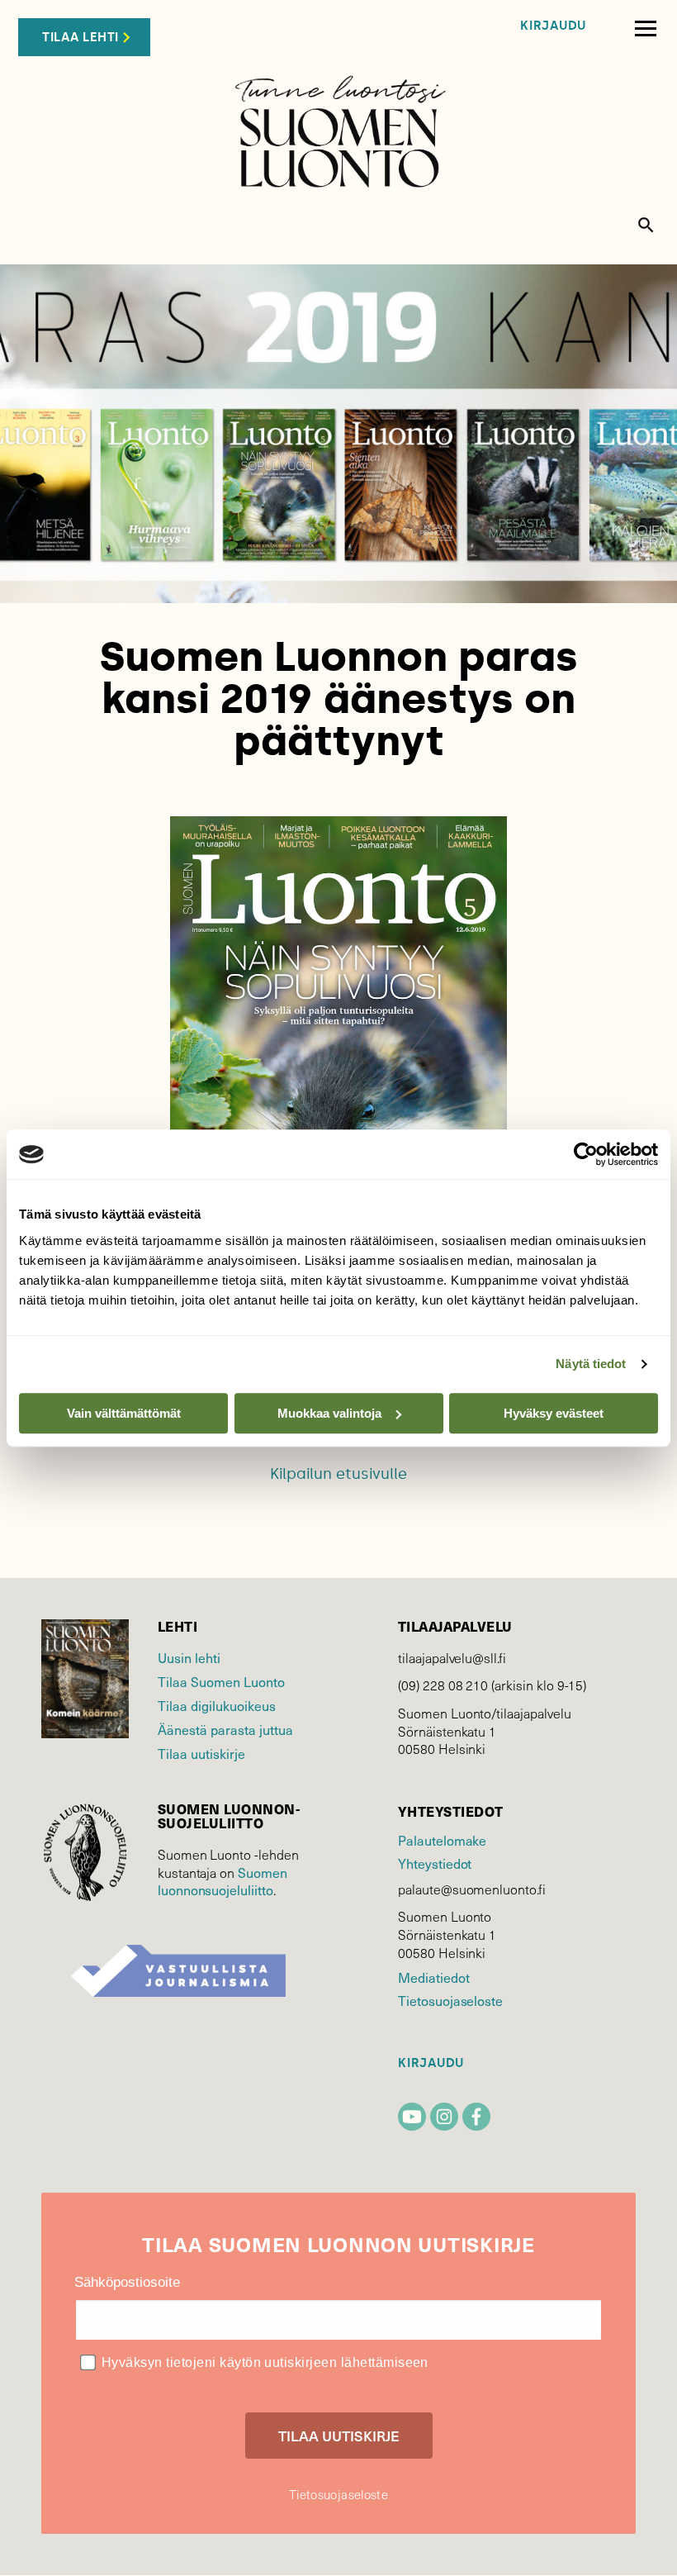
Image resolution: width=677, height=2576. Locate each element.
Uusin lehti (189, 1658)
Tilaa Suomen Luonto (221, 1682)
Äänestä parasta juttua (225, 1730)
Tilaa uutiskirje (201, 1754)
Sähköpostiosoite (127, 2282)
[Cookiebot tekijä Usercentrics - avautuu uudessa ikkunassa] (586, 1154)
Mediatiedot (433, 1977)
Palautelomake (442, 1840)
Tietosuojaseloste (450, 2001)
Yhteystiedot (435, 1863)
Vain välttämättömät (124, 1413)
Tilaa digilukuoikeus (217, 1706)
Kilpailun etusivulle (338, 1474)
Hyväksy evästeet (554, 1413)
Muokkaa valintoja (329, 1413)
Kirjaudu (553, 26)
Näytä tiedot (591, 1364)
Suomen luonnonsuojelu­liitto (223, 1882)
